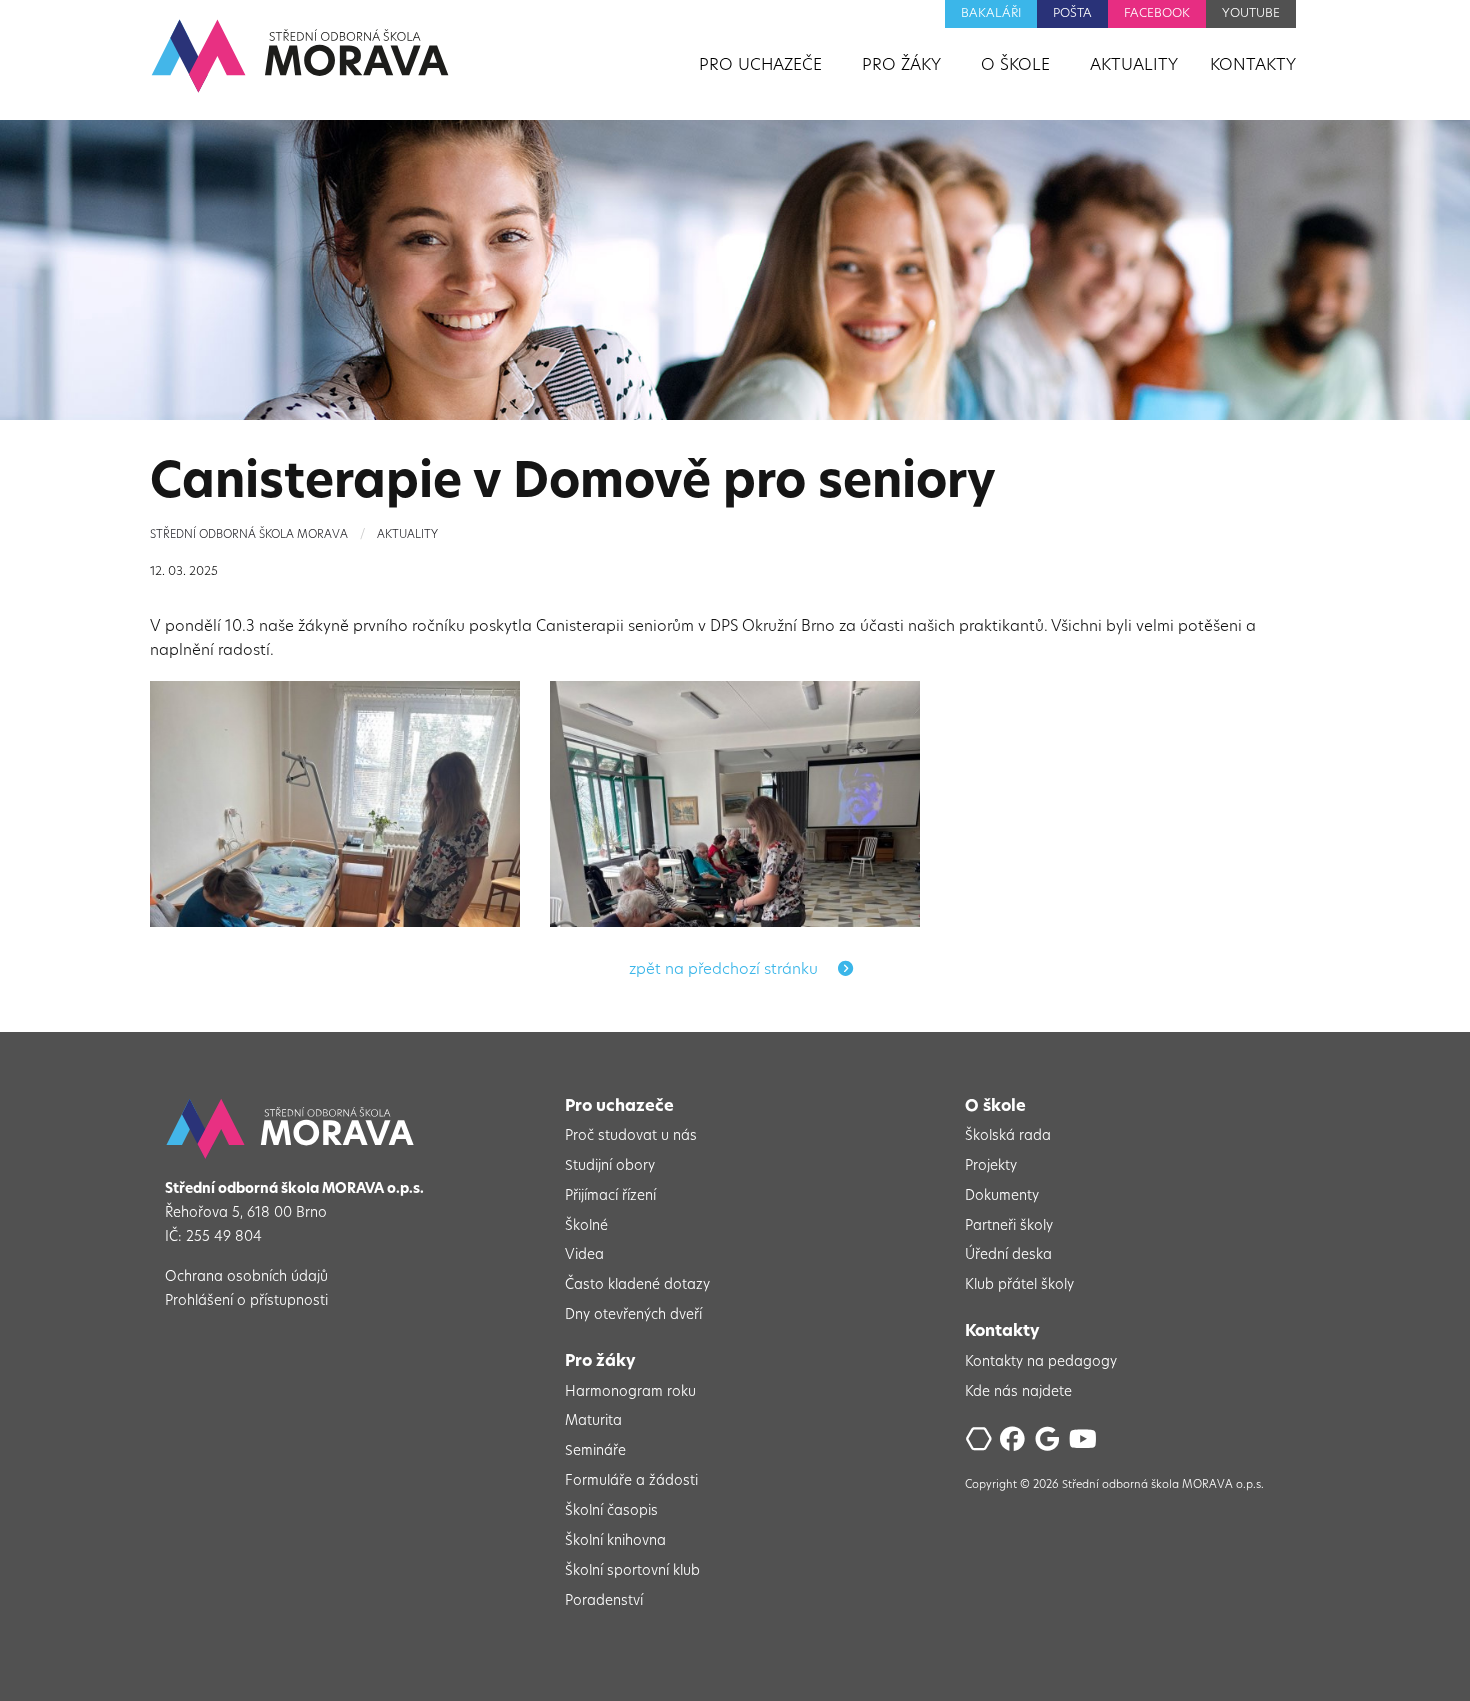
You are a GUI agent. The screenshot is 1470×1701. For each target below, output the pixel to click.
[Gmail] (1050, 1444)
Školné (586, 1226)
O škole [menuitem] (1015, 66)
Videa (584, 1255)
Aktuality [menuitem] (1134, 66)
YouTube (1251, 14)
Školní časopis (611, 1511)
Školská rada (1008, 1136)
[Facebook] (1015, 1444)
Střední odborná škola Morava (249, 535)
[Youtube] (1084, 1444)
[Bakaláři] (980, 1444)
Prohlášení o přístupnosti (246, 1301)
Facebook (1157, 14)
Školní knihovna (615, 1541)
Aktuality (407, 535)
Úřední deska (1008, 1255)
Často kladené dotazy (637, 1285)
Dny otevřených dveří (633, 1315)
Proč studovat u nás (631, 1136)
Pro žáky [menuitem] (901, 66)
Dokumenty (1002, 1196)
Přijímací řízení (610, 1196)
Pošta (1072, 14)
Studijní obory (610, 1166)
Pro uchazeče (619, 1107)
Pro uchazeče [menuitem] (760, 66)
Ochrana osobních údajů (246, 1277)
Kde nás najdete (1018, 1392)
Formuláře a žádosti (631, 1481)
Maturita (593, 1421)
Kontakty (1002, 1332)
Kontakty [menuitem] (1253, 66)
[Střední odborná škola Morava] (300, 56)
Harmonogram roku (630, 1392)
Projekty (991, 1166)
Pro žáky (600, 1362)
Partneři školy (1009, 1226)
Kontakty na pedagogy (1041, 1362)
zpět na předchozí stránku (725, 970)
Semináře (595, 1451)
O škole (995, 1107)
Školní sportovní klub (632, 1571)
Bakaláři (991, 14)
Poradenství (604, 1601)
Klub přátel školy (1019, 1285)
